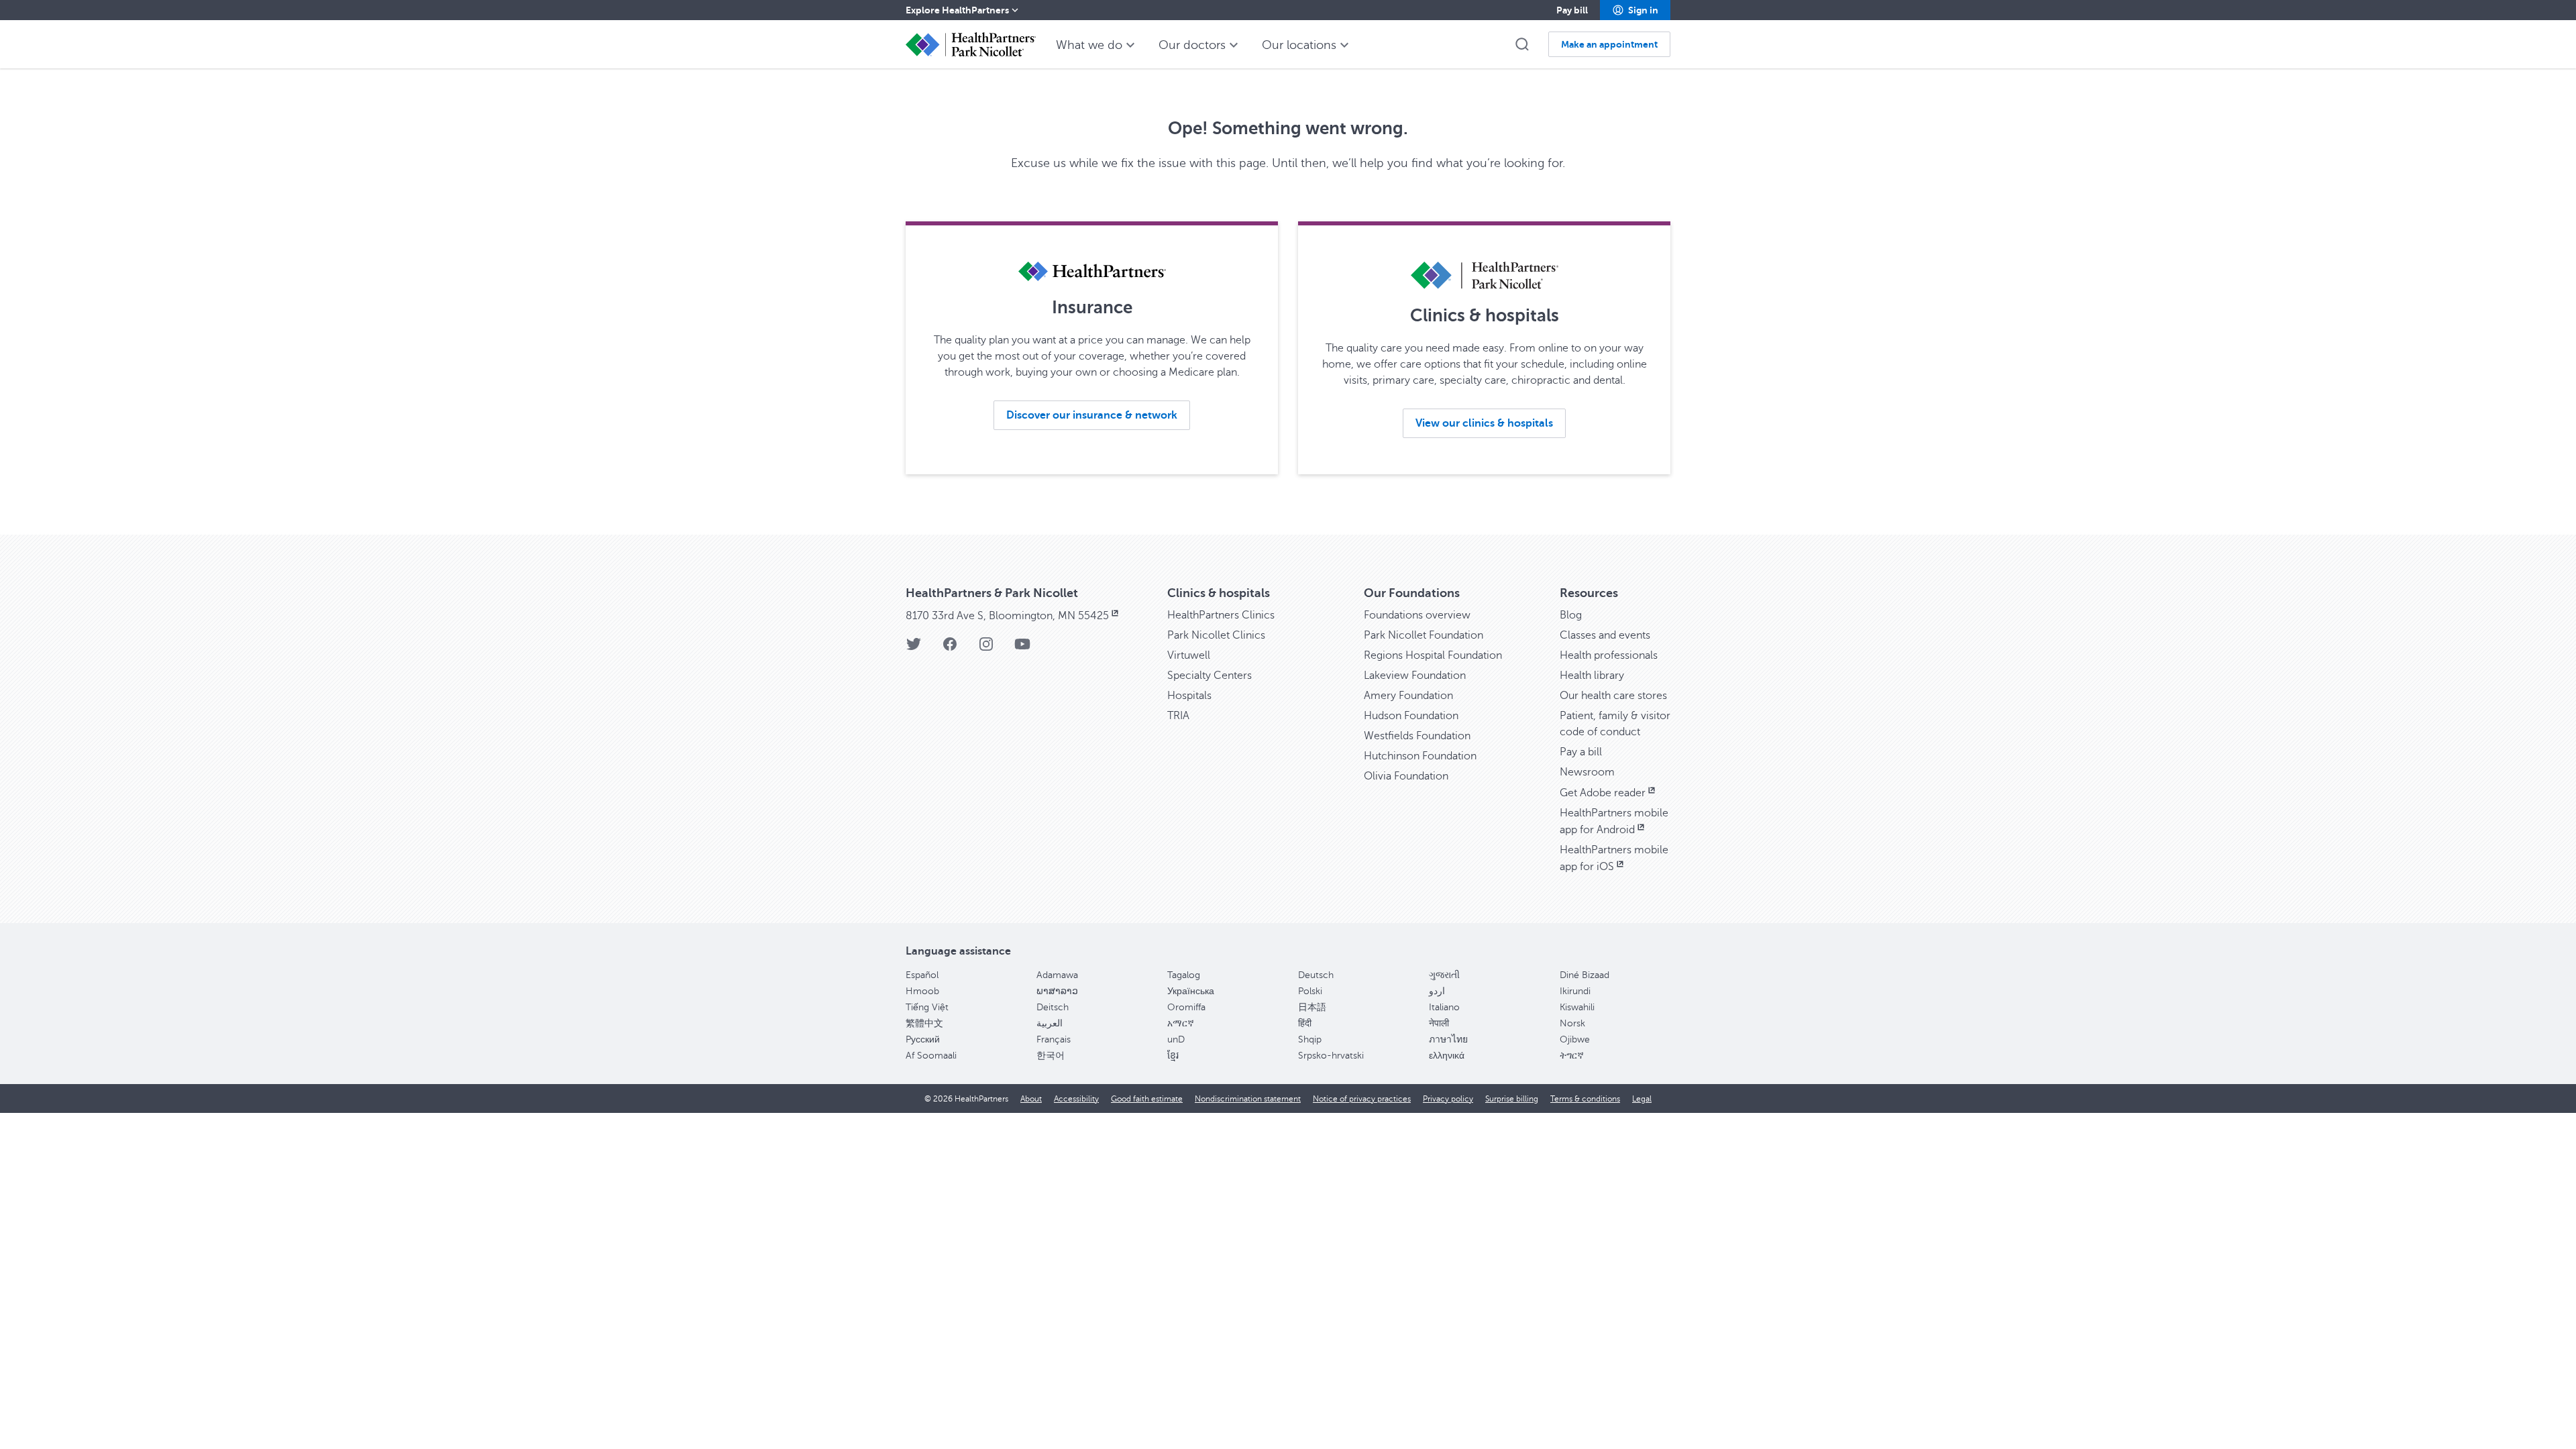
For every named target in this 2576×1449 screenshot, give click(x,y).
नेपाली (1439, 1023)
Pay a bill (1581, 752)
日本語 (1312, 1007)
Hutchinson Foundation (1420, 756)
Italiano (1444, 1007)
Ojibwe (1575, 1039)
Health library (1592, 676)
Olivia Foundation (1406, 776)
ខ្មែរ (1173, 1056)
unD (1176, 1039)
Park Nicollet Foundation (1424, 635)
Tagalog (1184, 975)
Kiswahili (1577, 1007)
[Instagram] (986, 648)
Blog (1571, 615)
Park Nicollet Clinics (1216, 635)
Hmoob (922, 991)
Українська (1191, 991)
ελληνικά (1447, 1056)
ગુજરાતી (1444, 975)
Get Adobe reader (1603, 793)
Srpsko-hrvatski (1331, 1056)
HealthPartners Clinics (1221, 615)
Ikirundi (1575, 991)
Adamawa (1057, 975)
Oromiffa (1186, 1007)
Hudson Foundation (1411, 716)
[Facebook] (950, 648)
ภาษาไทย (1448, 1039)
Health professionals (1609, 655)
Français (1054, 1039)
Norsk (1572, 1023)
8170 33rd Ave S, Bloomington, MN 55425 (1007, 616)
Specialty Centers (1210, 676)
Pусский (923, 1039)
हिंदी (1305, 1023)
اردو (1437, 991)
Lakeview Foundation (1415, 676)
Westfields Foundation (1417, 736)
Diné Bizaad (1585, 975)
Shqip (1310, 1039)
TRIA (1178, 716)
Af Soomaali (931, 1056)
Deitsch (1053, 1007)
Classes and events (1605, 635)
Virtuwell (1189, 655)
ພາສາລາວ (1057, 991)
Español (922, 975)
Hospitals (1189, 696)
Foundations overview (1417, 615)
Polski (1310, 991)
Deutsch (1316, 975)
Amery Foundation (1408, 696)
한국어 (1051, 1056)
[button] (1635, 10)
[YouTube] (1022, 648)
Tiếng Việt (927, 1007)
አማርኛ (1181, 1023)
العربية (1050, 1023)
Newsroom (1587, 772)
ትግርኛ (1572, 1056)
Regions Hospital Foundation (1433, 655)
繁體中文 (924, 1023)
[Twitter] (914, 648)
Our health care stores (1613, 696)
